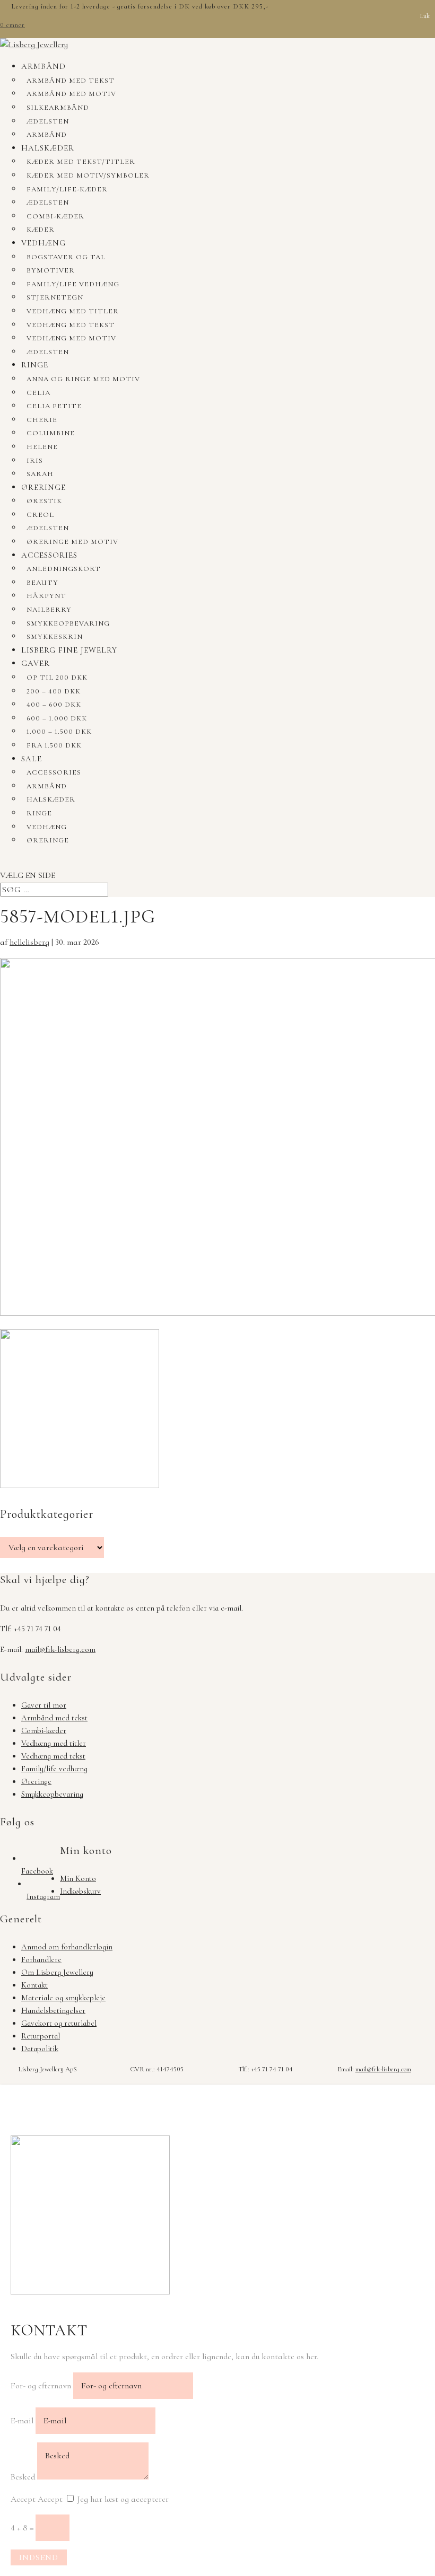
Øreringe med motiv (72, 542)
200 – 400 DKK (54, 691)
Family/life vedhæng (73, 284)
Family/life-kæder (67, 189)
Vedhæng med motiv (71, 338)
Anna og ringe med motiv (83, 379)
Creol (40, 515)
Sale (32, 759)
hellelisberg (29, 942)
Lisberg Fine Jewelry (69, 650)
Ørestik (44, 501)
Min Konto (78, 1878)
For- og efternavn (41, 2386)
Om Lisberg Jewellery (57, 1972)
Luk (425, 16)
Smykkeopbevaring (68, 623)
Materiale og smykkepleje (63, 1998)
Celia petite (54, 406)
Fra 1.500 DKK (54, 745)
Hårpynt (46, 596)
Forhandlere (41, 1959)
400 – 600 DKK (54, 705)
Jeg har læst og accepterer (123, 2499)
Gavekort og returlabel (59, 2023)
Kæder (41, 230)
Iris (35, 461)
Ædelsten (48, 121)
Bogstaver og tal (66, 257)
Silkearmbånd (58, 108)
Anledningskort (64, 569)
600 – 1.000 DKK (57, 718)
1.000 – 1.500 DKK (59, 732)
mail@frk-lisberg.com (60, 1649)
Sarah (40, 474)
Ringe (35, 365)
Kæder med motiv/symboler (88, 175)
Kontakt (34, 1985)
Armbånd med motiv (71, 94)
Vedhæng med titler (73, 311)
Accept (23, 2499)
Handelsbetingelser (53, 2010)
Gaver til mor (44, 1705)
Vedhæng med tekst (71, 325)
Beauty (42, 583)
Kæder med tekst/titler (81, 162)
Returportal (41, 2036)
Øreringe (43, 487)
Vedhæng (43, 243)
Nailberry (49, 610)
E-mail (22, 2421)
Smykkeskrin (55, 637)
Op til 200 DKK (57, 678)
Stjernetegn (55, 297)
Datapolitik (40, 2049)
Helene (42, 447)
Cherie (42, 420)
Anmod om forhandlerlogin (67, 1947)
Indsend (39, 2557)
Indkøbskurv (80, 1891)
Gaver (36, 663)
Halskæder (48, 148)
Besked (23, 2477)
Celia (38, 393)
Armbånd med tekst (71, 81)
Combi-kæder (55, 216)
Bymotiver (51, 270)
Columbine (51, 433)
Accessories (49, 555)
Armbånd (43, 66)
